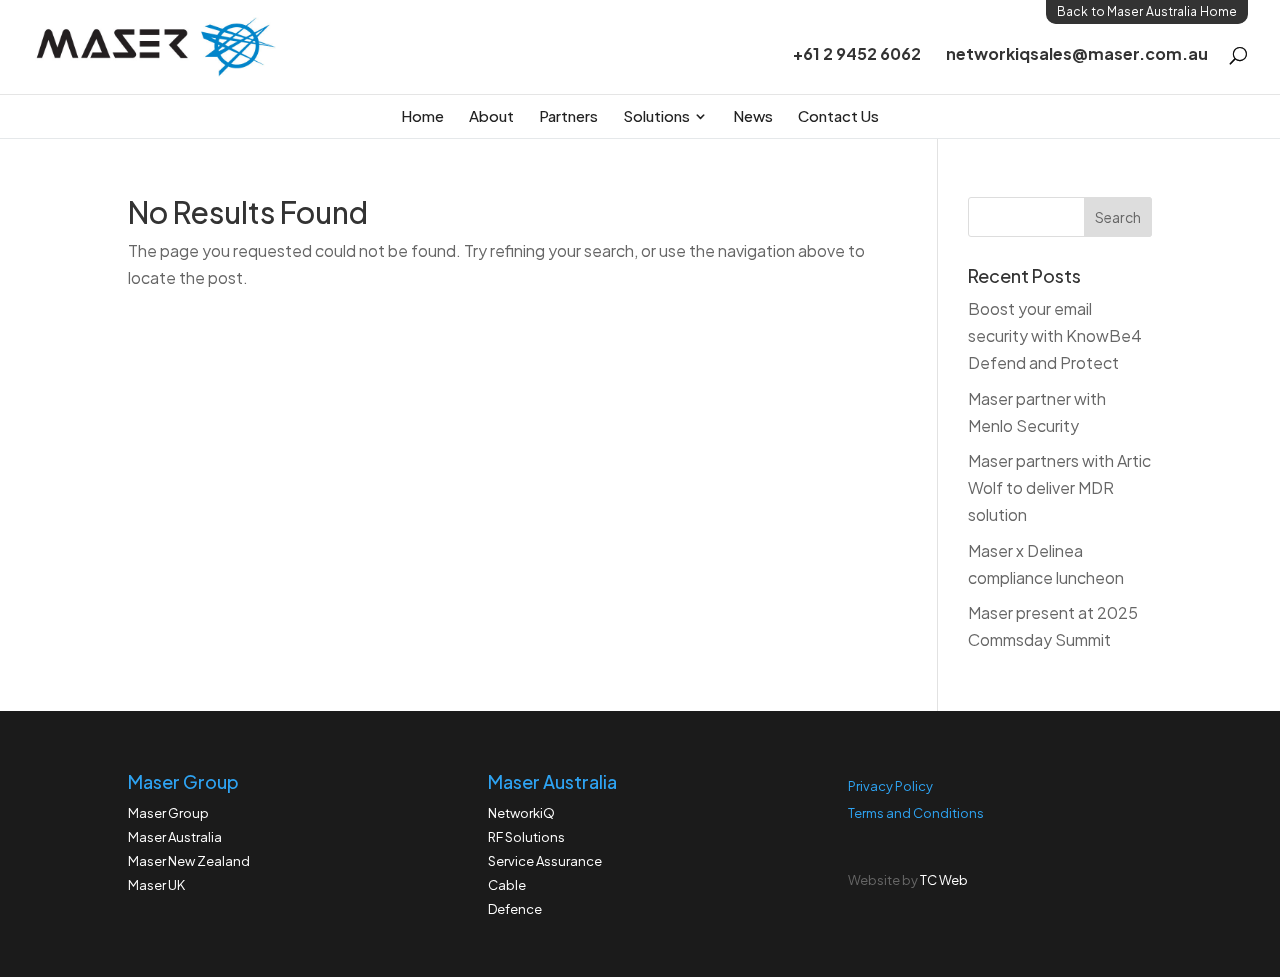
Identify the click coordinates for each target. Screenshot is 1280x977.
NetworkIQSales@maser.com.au (1077, 55)
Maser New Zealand (189, 861)
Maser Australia (175, 837)
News (753, 115)
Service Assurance (545, 861)
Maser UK (156, 885)
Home (422, 115)
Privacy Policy (890, 786)
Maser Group (168, 813)
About (491, 115)
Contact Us (838, 115)
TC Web (944, 880)
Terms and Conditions (916, 813)
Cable (507, 885)
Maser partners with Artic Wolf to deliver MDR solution (1059, 487)
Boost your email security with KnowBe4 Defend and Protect (1055, 335)
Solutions (656, 115)
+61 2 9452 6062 (857, 55)
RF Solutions (526, 837)
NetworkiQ (521, 813)
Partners (568, 115)
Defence (515, 909)
